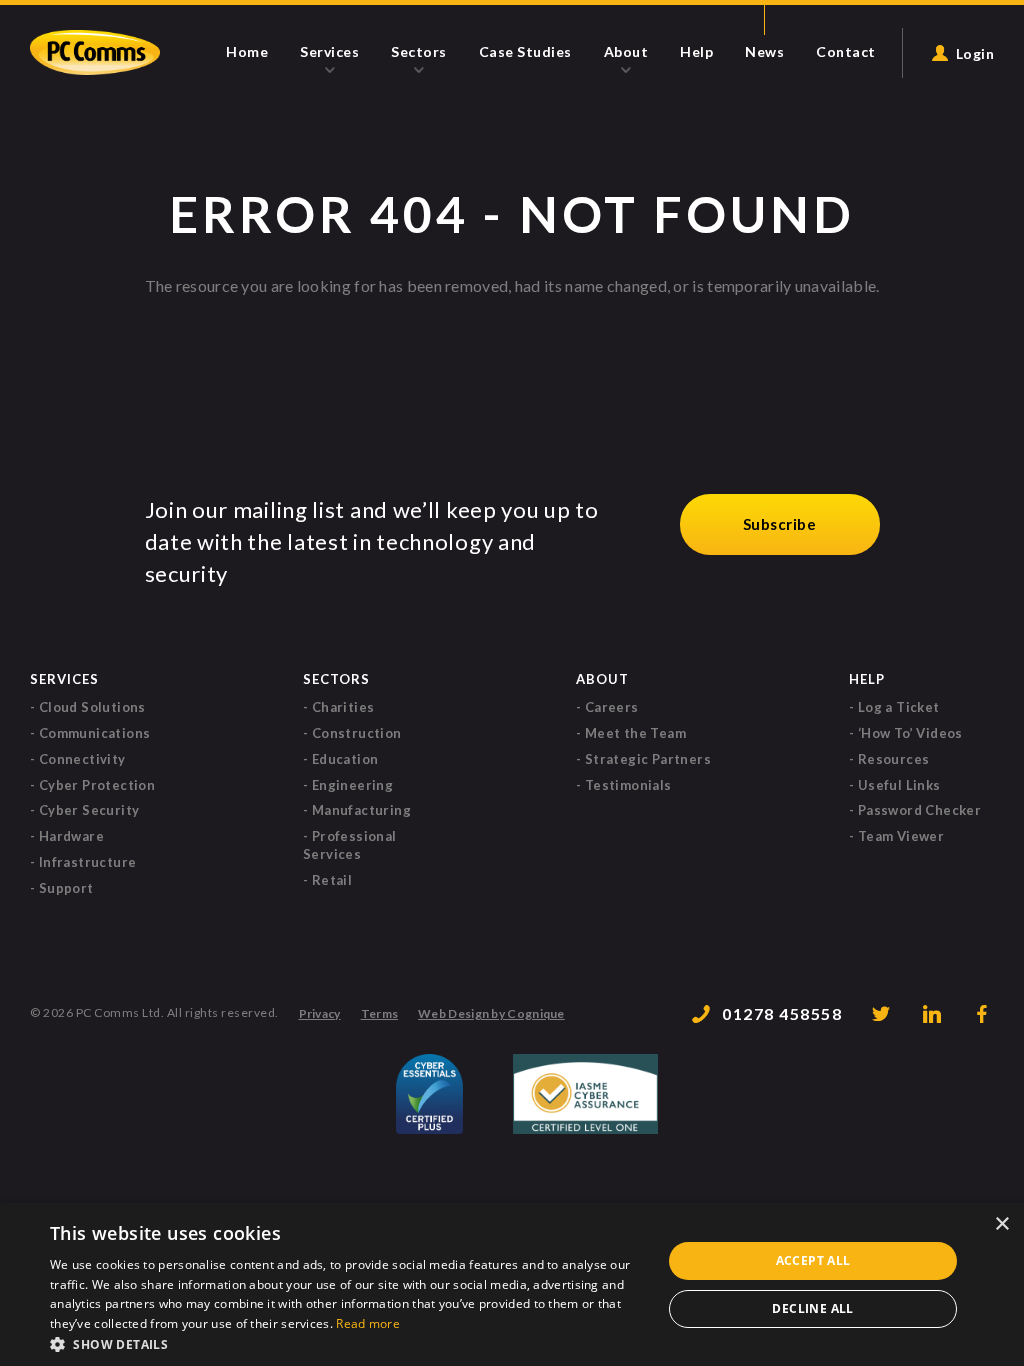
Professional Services (350, 845)
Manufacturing (361, 810)
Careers (612, 707)
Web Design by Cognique (491, 1014)
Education (345, 759)
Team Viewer (901, 836)
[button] (347, 1342)
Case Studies (525, 51)
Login (975, 53)
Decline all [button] (812, 1308)
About (626, 51)
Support (66, 888)
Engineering (352, 785)
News (764, 51)
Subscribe (780, 524)
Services (329, 51)
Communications (95, 733)
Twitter (882, 1014)
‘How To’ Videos (910, 733)
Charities (343, 707)
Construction (357, 733)
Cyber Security (89, 810)
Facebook (983, 1014)
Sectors (419, 51)
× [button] (1001, 1224)
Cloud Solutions (92, 707)
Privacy (320, 1014)
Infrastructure (88, 862)
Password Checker (919, 810)
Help (696, 51)
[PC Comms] (95, 52)
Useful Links (899, 785)
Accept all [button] (813, 1260)
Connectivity (82, 759)
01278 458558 (782, 1013)
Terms (380, 1014)
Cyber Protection (97, 785)
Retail (332, 880)
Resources (894, 759)
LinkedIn (933, 1014)
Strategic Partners (648, 759)
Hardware (71, 836)
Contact (846, 51)
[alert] (512, 1284)
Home (247, 51)
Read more (368, 1323)
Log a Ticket (899, 707)
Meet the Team (635, 733)
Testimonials (628, 785)
